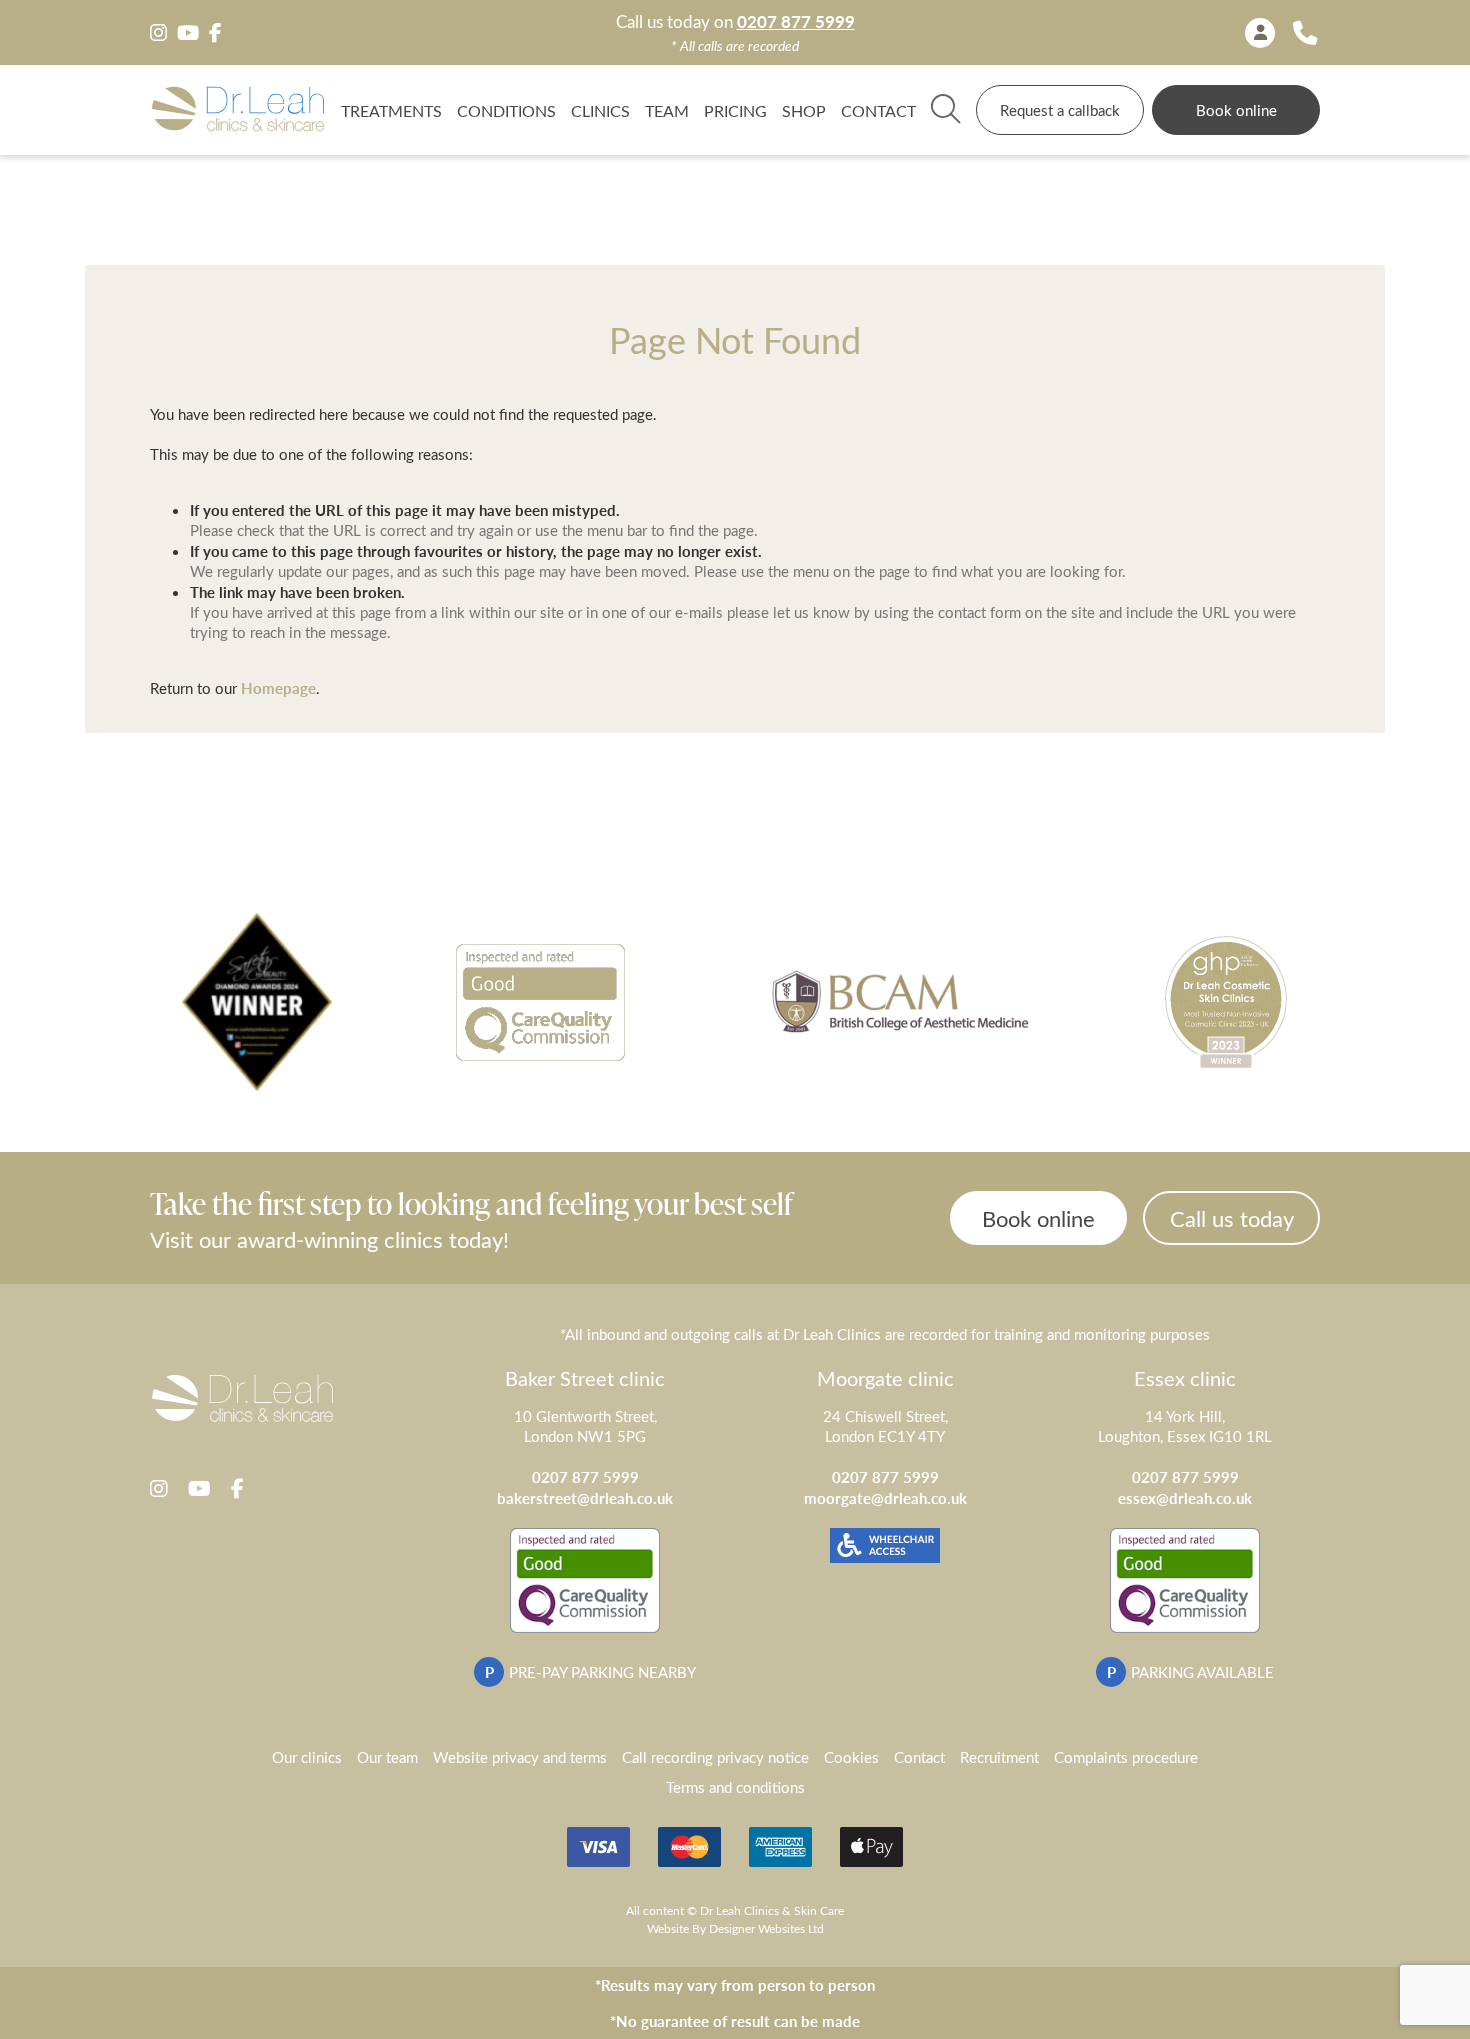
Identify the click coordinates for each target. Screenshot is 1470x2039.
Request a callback (1060, 110)
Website (668, 1928)
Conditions (506, 110)
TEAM (667, 110)
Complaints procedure (1126, 1757)
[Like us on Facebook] (215, 33)
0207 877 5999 (796, 21)
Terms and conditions (735, 1787)
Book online (1236, 110)
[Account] (1260, 33)
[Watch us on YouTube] (188, 33)
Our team (387, 1757)
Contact (878, 110)
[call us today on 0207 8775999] (1305, 32)
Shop (804, 110)
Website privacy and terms (520, 1757)
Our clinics (307, 1757)
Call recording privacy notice (715, 1757)
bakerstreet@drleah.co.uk (585, 1497)
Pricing (735, 110)
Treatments (391, 110)
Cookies (851, 1757)
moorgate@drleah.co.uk (885, 1497)
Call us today (1232, 1218)
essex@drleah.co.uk (1185, 1497)
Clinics (600, 110)
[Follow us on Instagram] (158, 33)
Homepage (278, 687)
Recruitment (999, 1757)
